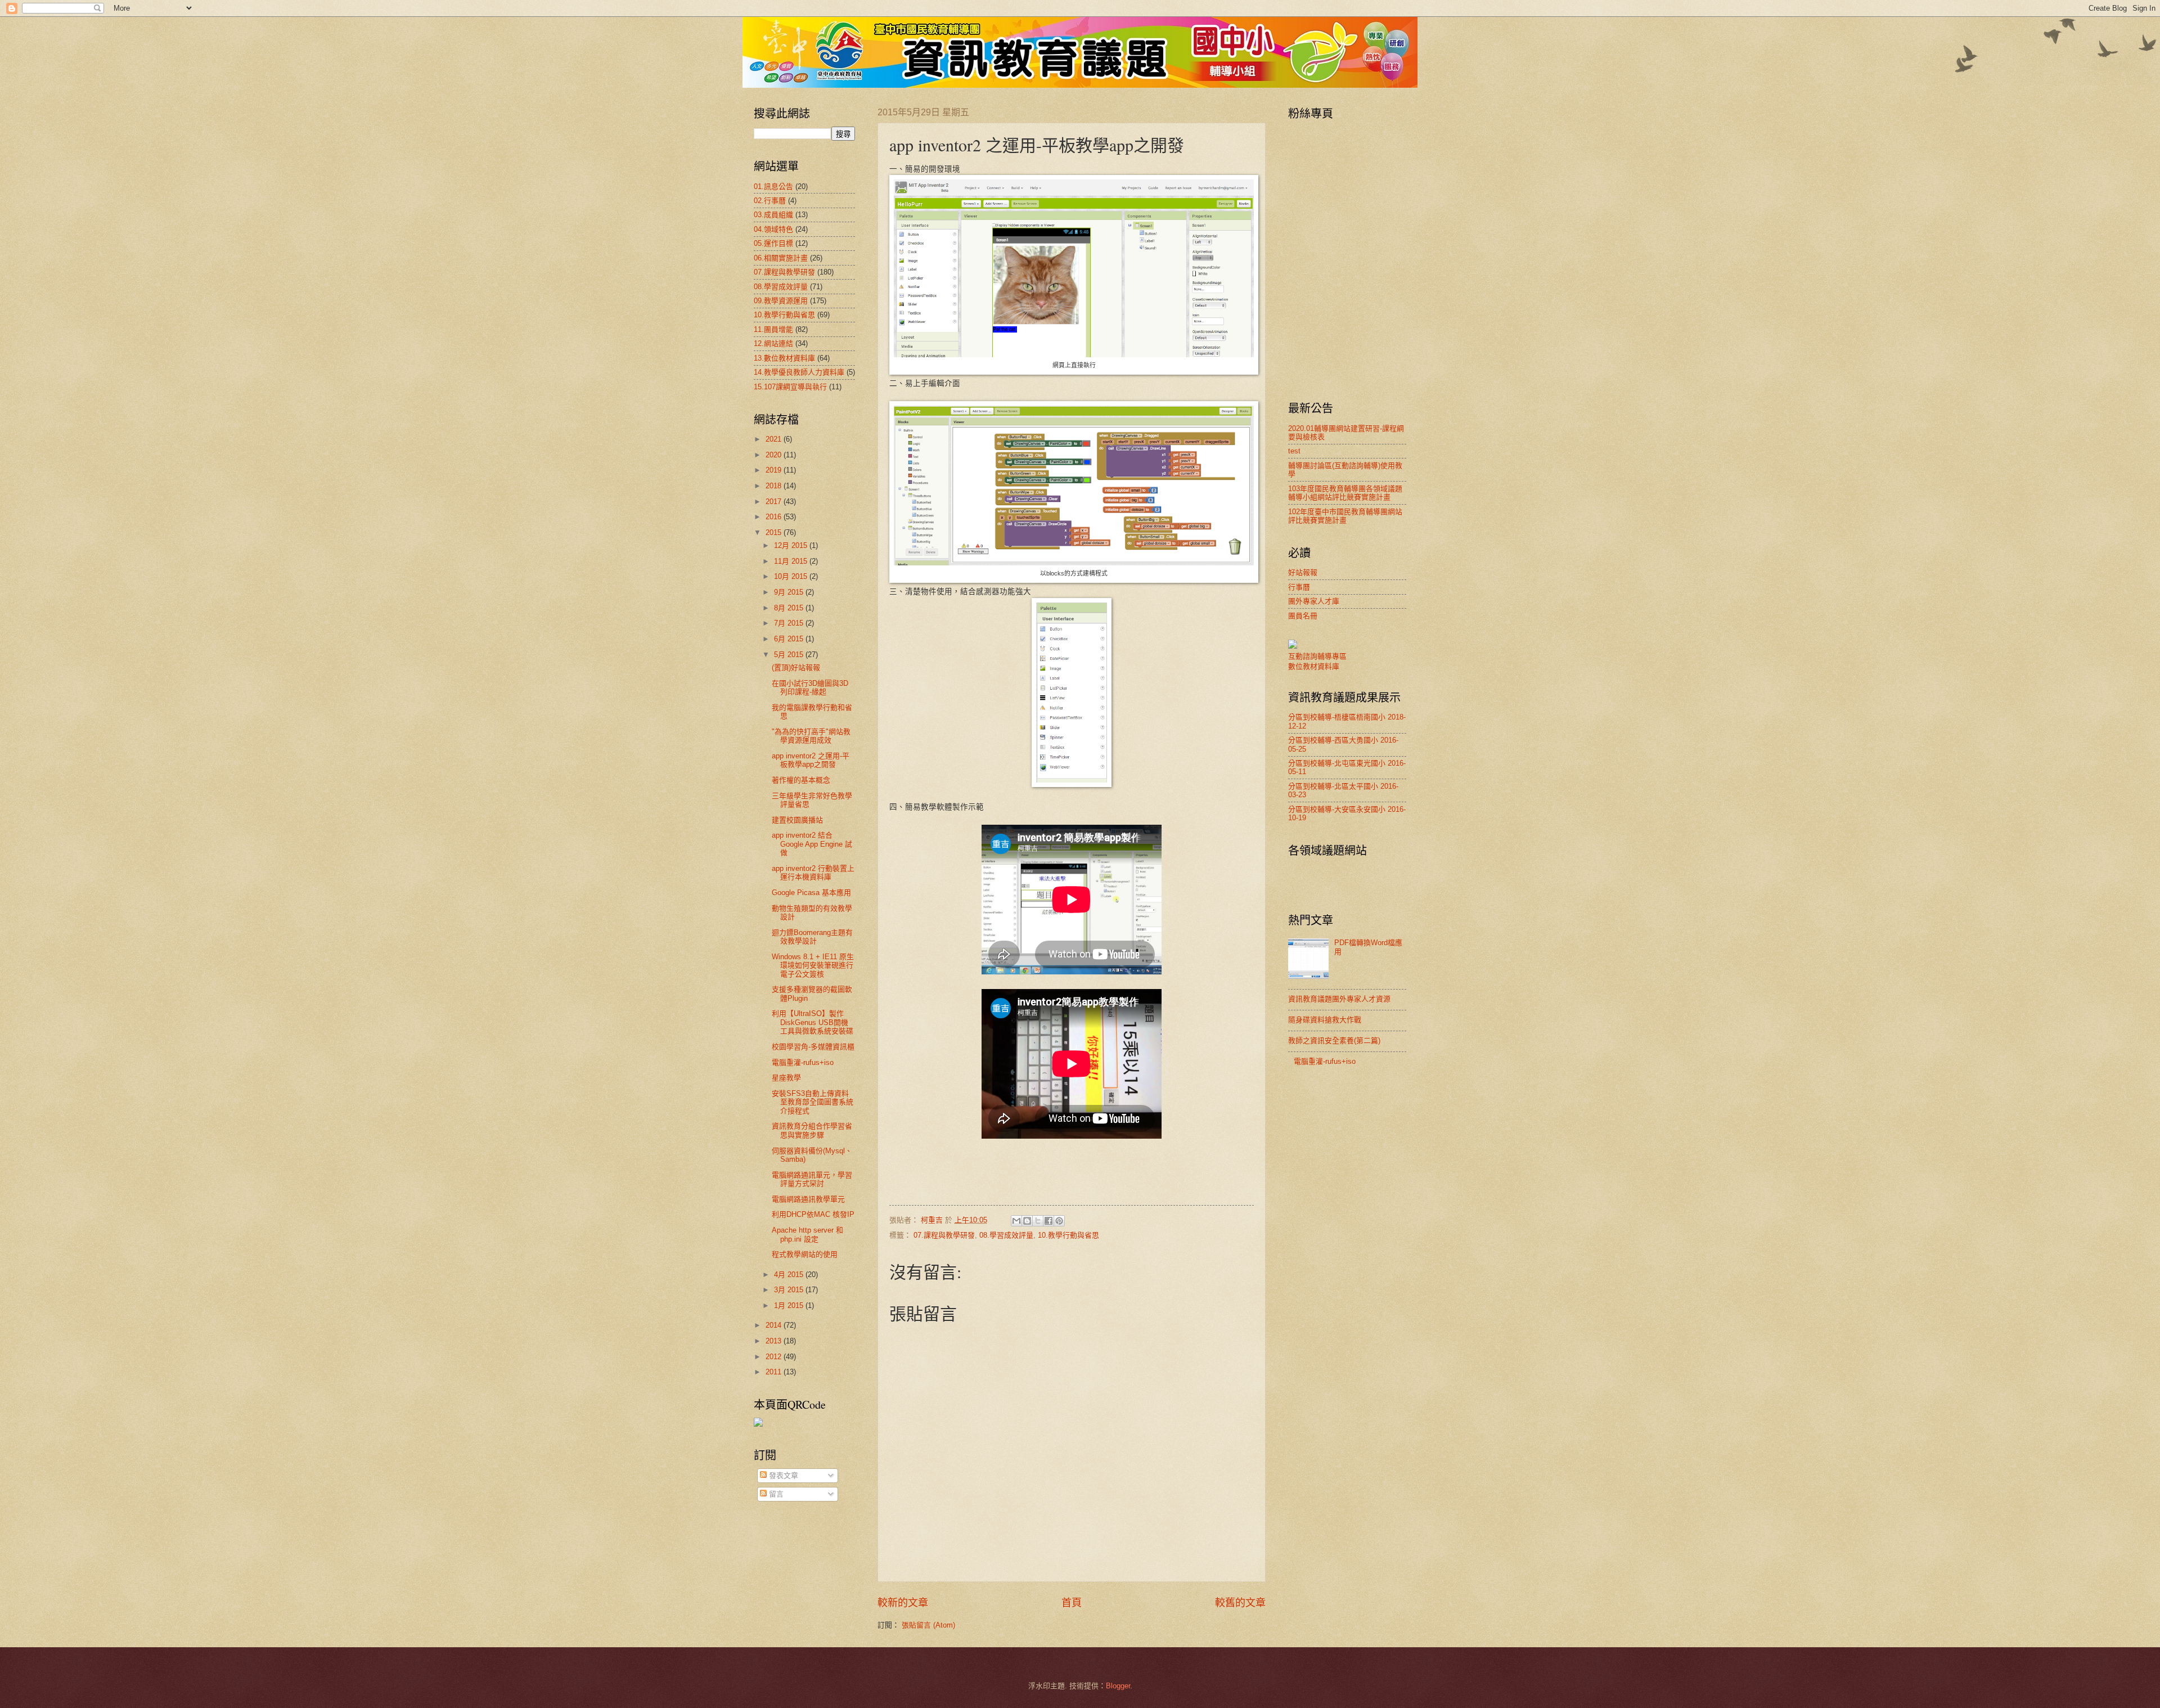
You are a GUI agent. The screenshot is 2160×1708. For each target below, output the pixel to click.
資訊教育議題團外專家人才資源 (1339, 999)
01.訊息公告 (773, 186)
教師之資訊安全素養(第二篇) (1334, 1040)
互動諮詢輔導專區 (1317, 656)
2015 (775, 532)
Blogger (1118, 1686)
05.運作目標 (773, 243)
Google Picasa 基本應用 (811, 893)
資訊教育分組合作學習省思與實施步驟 (812, 1130)
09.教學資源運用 (781, 301)
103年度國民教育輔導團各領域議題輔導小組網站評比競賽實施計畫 (1345, 493)
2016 (775, 517)
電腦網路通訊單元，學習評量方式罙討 (812, 1179)
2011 (775, 1372)
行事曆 (1299, 587)
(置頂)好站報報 (796, 668)
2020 (775, 455)
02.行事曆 (770, 201)
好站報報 (1303, 572)
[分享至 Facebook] (1048, 1221)
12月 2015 (792, 545)
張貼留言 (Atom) (928, 1625)
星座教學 (786, 1078)
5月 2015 (790, 655)
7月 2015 (790, 623)
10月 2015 (792, 576)
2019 (775, 470)
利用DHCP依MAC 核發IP (813, 1214)
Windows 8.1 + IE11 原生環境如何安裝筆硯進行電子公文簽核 (813, 965)
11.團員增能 (773, 329)
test (1294, 451)
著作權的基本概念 (801, 780)
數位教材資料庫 (1314, 666)
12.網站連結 (773, 343)
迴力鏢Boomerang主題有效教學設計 (812, 937)
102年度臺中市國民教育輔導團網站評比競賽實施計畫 (1345, 516)
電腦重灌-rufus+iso (803, 1062)
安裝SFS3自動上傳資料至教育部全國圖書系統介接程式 (813, 1102)
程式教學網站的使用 (805, 1254)
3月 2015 (790, 1290)
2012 (775, 1357)
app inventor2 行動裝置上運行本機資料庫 (813, 873)
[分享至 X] (1038, 1221)
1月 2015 (790, 1305)
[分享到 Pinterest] (1059, 1221)
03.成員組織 (773, 215)
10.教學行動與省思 (1068, 1235)
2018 (775, 486)
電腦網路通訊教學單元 (808, 1199)
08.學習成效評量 (1006, 1235)
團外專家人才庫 (1314, 601)
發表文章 (782, 1475)
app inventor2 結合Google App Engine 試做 (812, 844)
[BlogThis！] (1027, 1221)
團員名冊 (1303, 616)
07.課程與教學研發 (944, 1235)
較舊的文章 (1240, 1603)
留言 (775, 1494)
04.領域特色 (773, 229)
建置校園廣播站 (797, 820)
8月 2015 (790, 608)
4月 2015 (790, 1275)
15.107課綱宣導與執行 (790, 387)
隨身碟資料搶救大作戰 (1325, 1020)
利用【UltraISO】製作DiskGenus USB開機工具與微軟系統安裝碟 (813, 1022)
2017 (775, 502)
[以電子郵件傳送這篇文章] (1016, 1221)
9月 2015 (790, 592)
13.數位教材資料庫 (784, 358)
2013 (775, 1341)
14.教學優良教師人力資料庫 (799, 372)
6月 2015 (790, 639)
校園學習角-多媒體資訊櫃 (813, 1047)
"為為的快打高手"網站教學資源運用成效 (811, 736)
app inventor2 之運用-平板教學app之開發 (811, 760)
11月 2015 (792, 561)
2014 (775, 1325)
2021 (775, 439)
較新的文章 (903, 1603)
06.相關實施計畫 (781, 258)
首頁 (1072, 1603)
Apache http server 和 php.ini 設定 (807, 1234)
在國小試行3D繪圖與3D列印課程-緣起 (810, 687)
